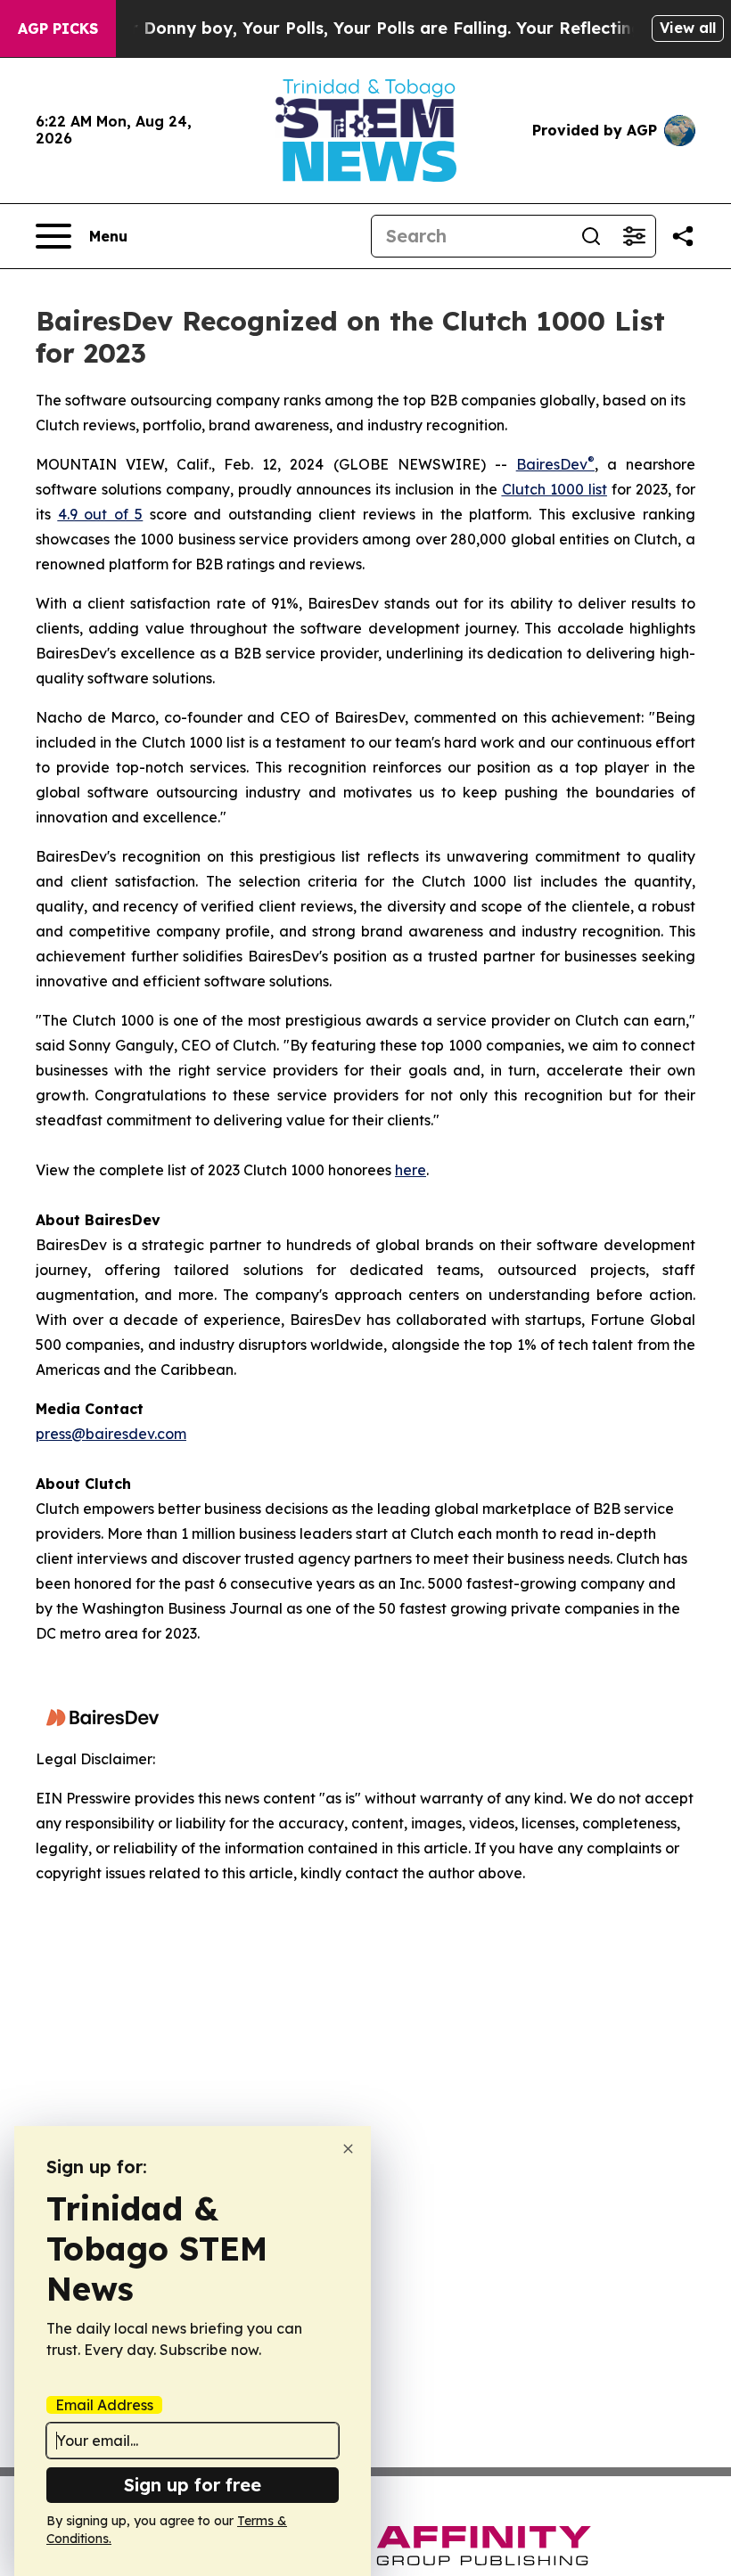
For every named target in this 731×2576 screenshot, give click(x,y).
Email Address (104, 2405)
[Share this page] (683, 236)
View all (688, 28)
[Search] (591, 236)
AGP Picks (58, 29)
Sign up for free (193, 2485)
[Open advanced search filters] (634, 236)
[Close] (348, 2149)
